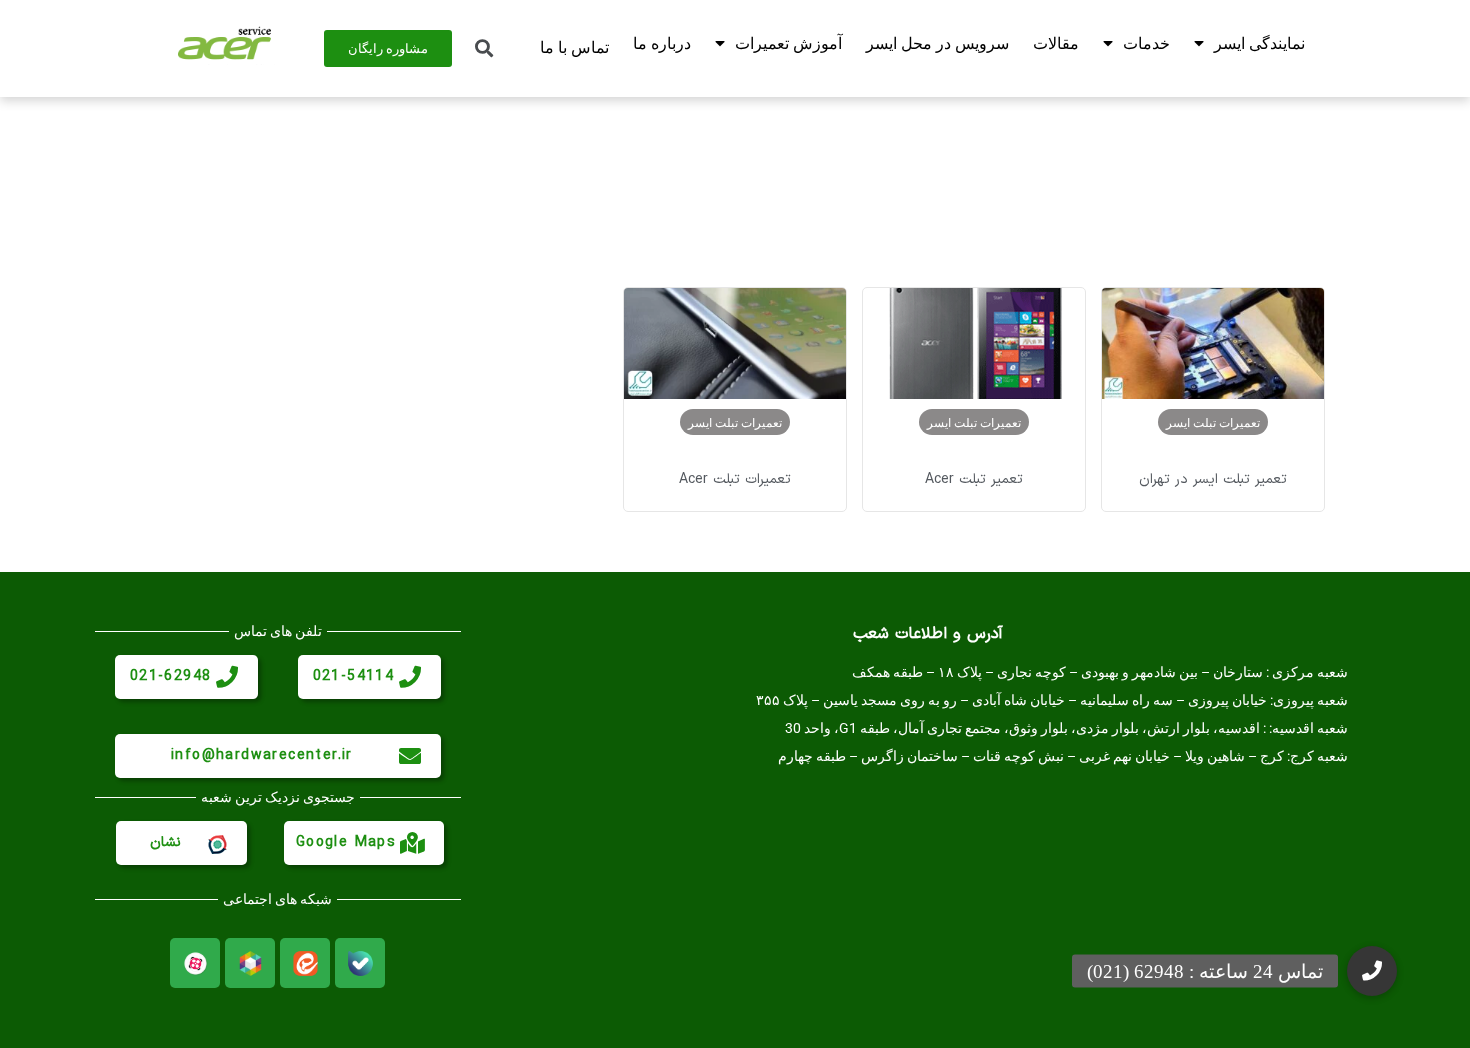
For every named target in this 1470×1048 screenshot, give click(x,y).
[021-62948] (227, 677)
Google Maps (346, 842)
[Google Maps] (413, 843)
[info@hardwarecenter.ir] (410, 756)
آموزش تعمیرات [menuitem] (788, 43)
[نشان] (216, 843)
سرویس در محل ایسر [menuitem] (937, 43)
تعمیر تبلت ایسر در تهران (1213, 479)
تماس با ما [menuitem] (574, 47)
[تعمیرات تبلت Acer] (735, 343)
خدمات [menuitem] (1146, 43)
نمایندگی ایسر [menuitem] (1259, 43)
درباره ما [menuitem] (662, 43)
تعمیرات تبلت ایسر (1213, 422)
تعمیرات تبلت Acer (735, 479)
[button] (1372, 971)
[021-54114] (410, 677)
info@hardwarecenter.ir (262, 755)
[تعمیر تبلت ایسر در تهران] (1213, 343)
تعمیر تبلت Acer (974, 479)
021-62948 (171, 676)
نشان (165, 842)
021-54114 (354, 676)
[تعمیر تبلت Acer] (974, 343)
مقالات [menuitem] (1056, 43)
